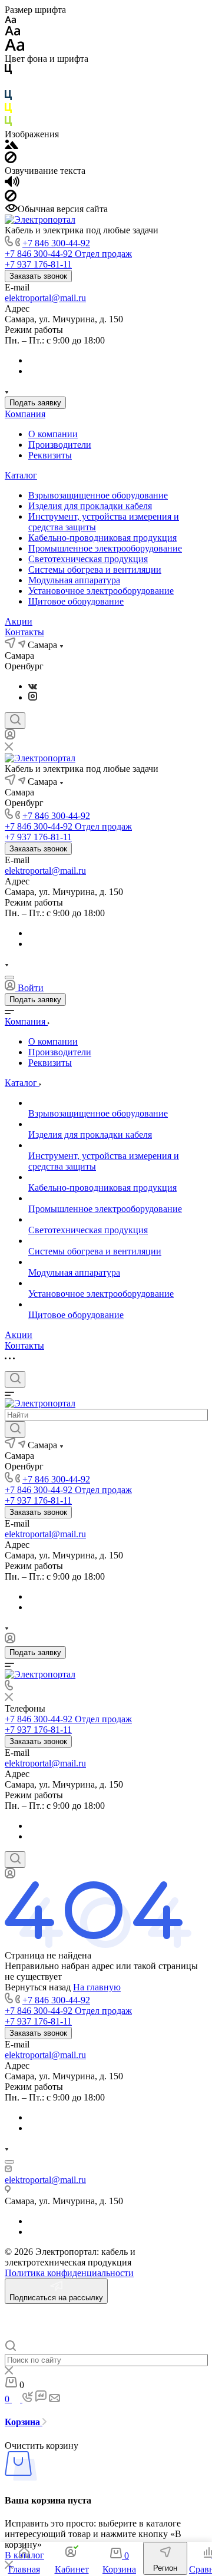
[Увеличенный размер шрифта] (15, 48)
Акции (19, 621)
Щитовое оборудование (76, 601)
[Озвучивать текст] (12, 184)
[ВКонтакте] (33, 686)
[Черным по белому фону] (8, 72)
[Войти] (10, 737)
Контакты (24, 632)
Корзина (24, 2422)
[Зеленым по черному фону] (8, 123)
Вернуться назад (38, 1987)
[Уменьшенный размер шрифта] (10, 20)
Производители (60, 445)
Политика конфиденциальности (69, 2273)
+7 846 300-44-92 (56, 243)
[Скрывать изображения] (11, 160)
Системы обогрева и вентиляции (95, 569)
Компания (25, 414)
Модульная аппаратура (74, 580)
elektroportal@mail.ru (45, 298)
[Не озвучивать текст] (11, 198)
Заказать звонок (38, 276)
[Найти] (15, 1429)
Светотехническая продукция (88, 559)
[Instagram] (33, 697)
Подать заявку (35, 403)
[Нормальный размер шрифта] (13, 33)
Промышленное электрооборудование (105, 548)
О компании (53, 434)
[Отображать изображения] (11, 146)
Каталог (21, 475)
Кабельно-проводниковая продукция (102, 538)
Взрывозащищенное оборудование (98, 495)
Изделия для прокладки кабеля (90, 506)
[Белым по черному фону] (8, 85)
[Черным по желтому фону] (8, 110)
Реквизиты (50, 455)
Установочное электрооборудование (101, 591)
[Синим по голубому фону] (8, 98)
